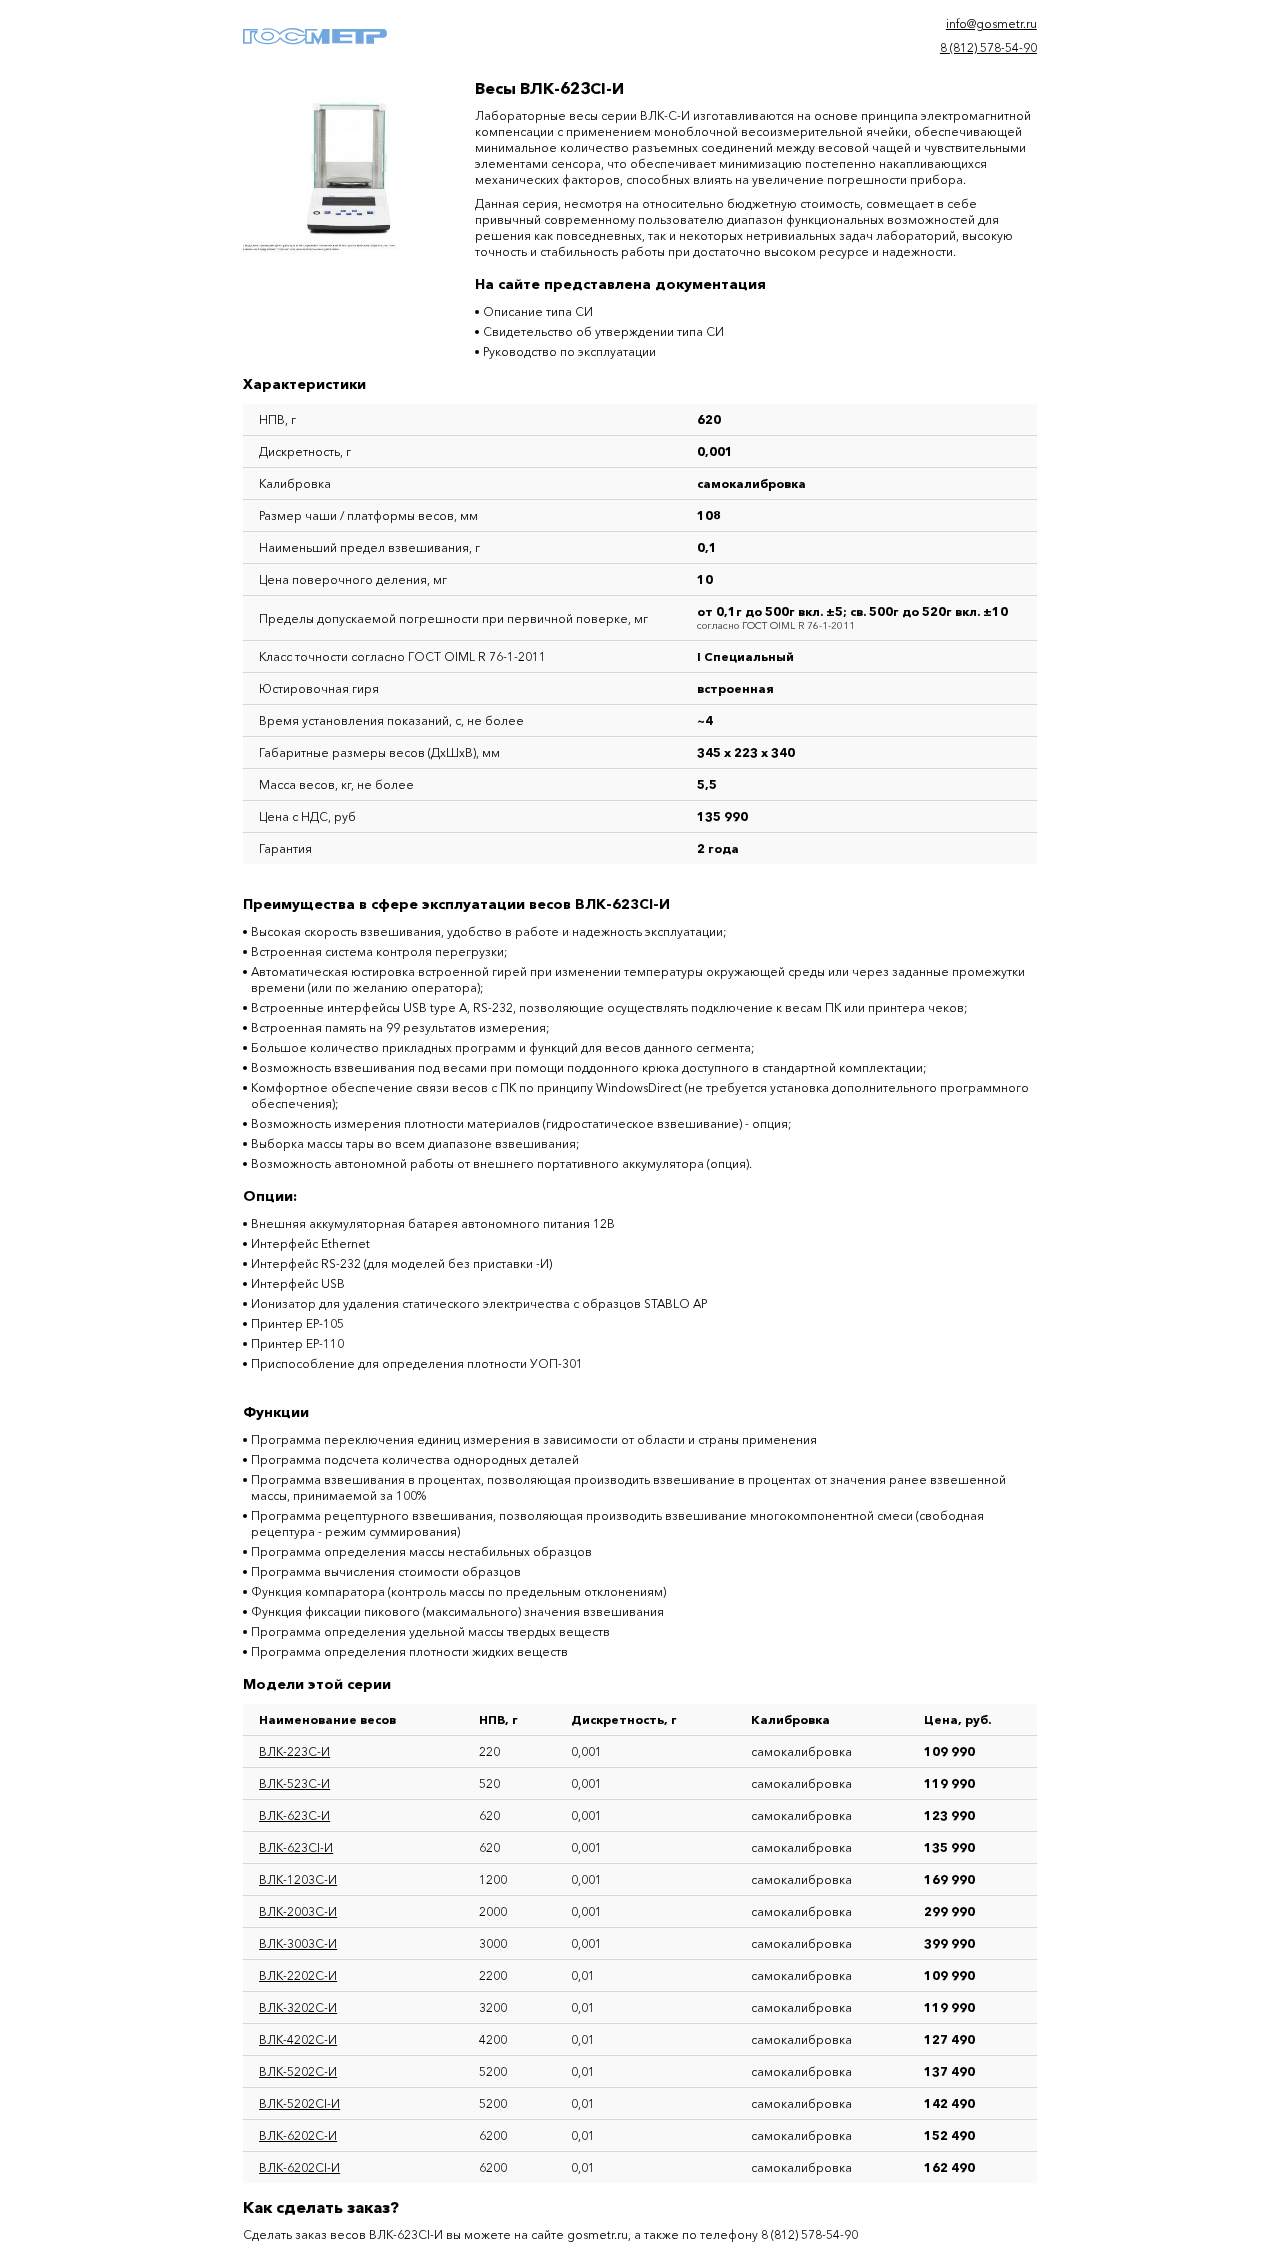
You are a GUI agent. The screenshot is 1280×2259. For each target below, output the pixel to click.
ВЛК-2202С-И (298, 1975)
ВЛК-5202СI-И (299, 2103)
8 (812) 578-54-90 (988, 47)
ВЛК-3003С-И (298, 1943)
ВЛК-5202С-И (298, 2071)
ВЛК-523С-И (294, 1783)
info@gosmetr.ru (991, 23)
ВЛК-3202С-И (298, 2007)
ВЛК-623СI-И (296, 1847)
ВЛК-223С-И (294, 1751)
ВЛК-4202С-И (298, 2039)
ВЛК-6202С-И (298, 2135)
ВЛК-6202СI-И (299, 2167)
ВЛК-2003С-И (298, 1911)
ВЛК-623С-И (294, 1815)
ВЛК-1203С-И (298, 1879)
